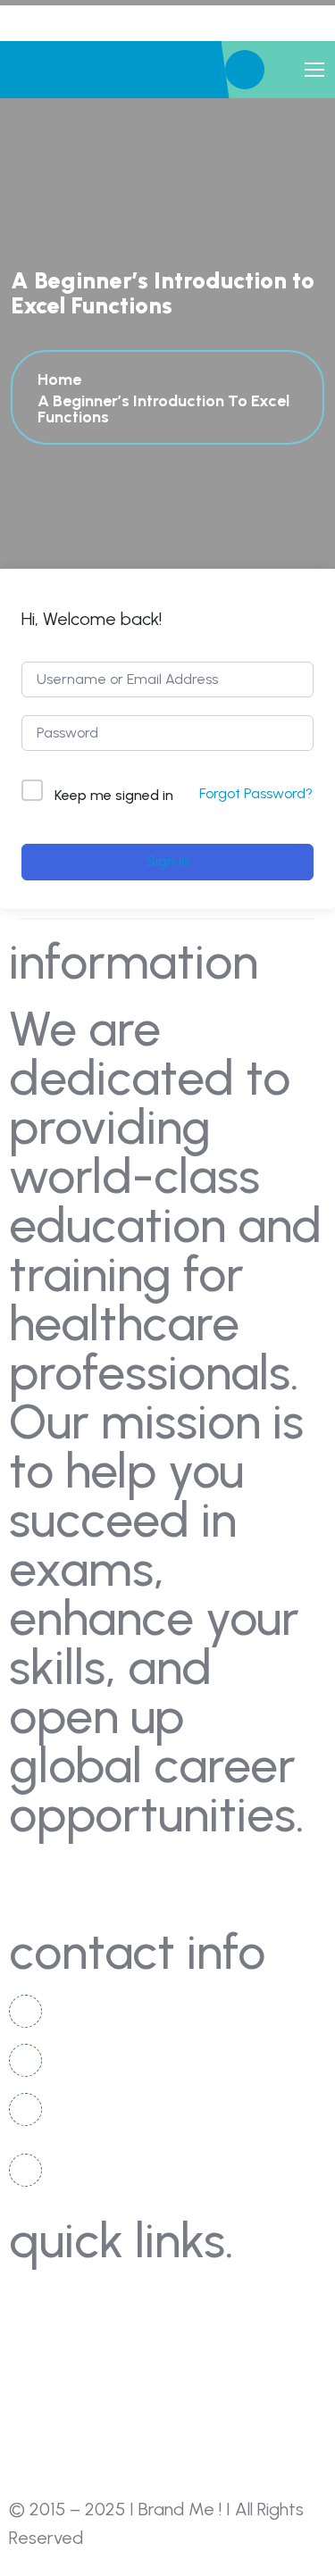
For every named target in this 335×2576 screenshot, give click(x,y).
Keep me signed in (114, 795)
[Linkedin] (80, 1880)
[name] (245, 70)
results (52, 2464)
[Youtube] (130, 1880)
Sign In (168, 861)
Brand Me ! (180, 2509)
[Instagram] (179, 1880)
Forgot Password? (256, 793)
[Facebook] (31, 1880)
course (51, 2431)
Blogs (46, 2398)
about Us (59, 2299)
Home (63, 379)
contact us (66, 2332)
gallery (52, 2365)
